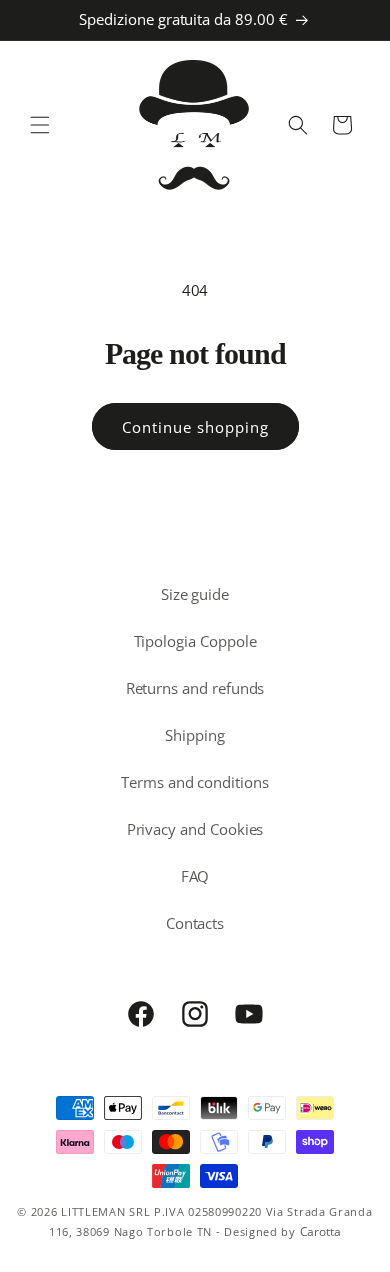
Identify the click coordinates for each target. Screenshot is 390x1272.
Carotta (321, 1231)
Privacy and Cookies (195, 829)
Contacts (195, 923)
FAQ (195, 876)
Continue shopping (195, 427)
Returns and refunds (195, 688)
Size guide (195, 594)
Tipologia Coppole (195, 641)
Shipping (195, 735)
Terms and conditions (195, 782)
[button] (40, 125)
